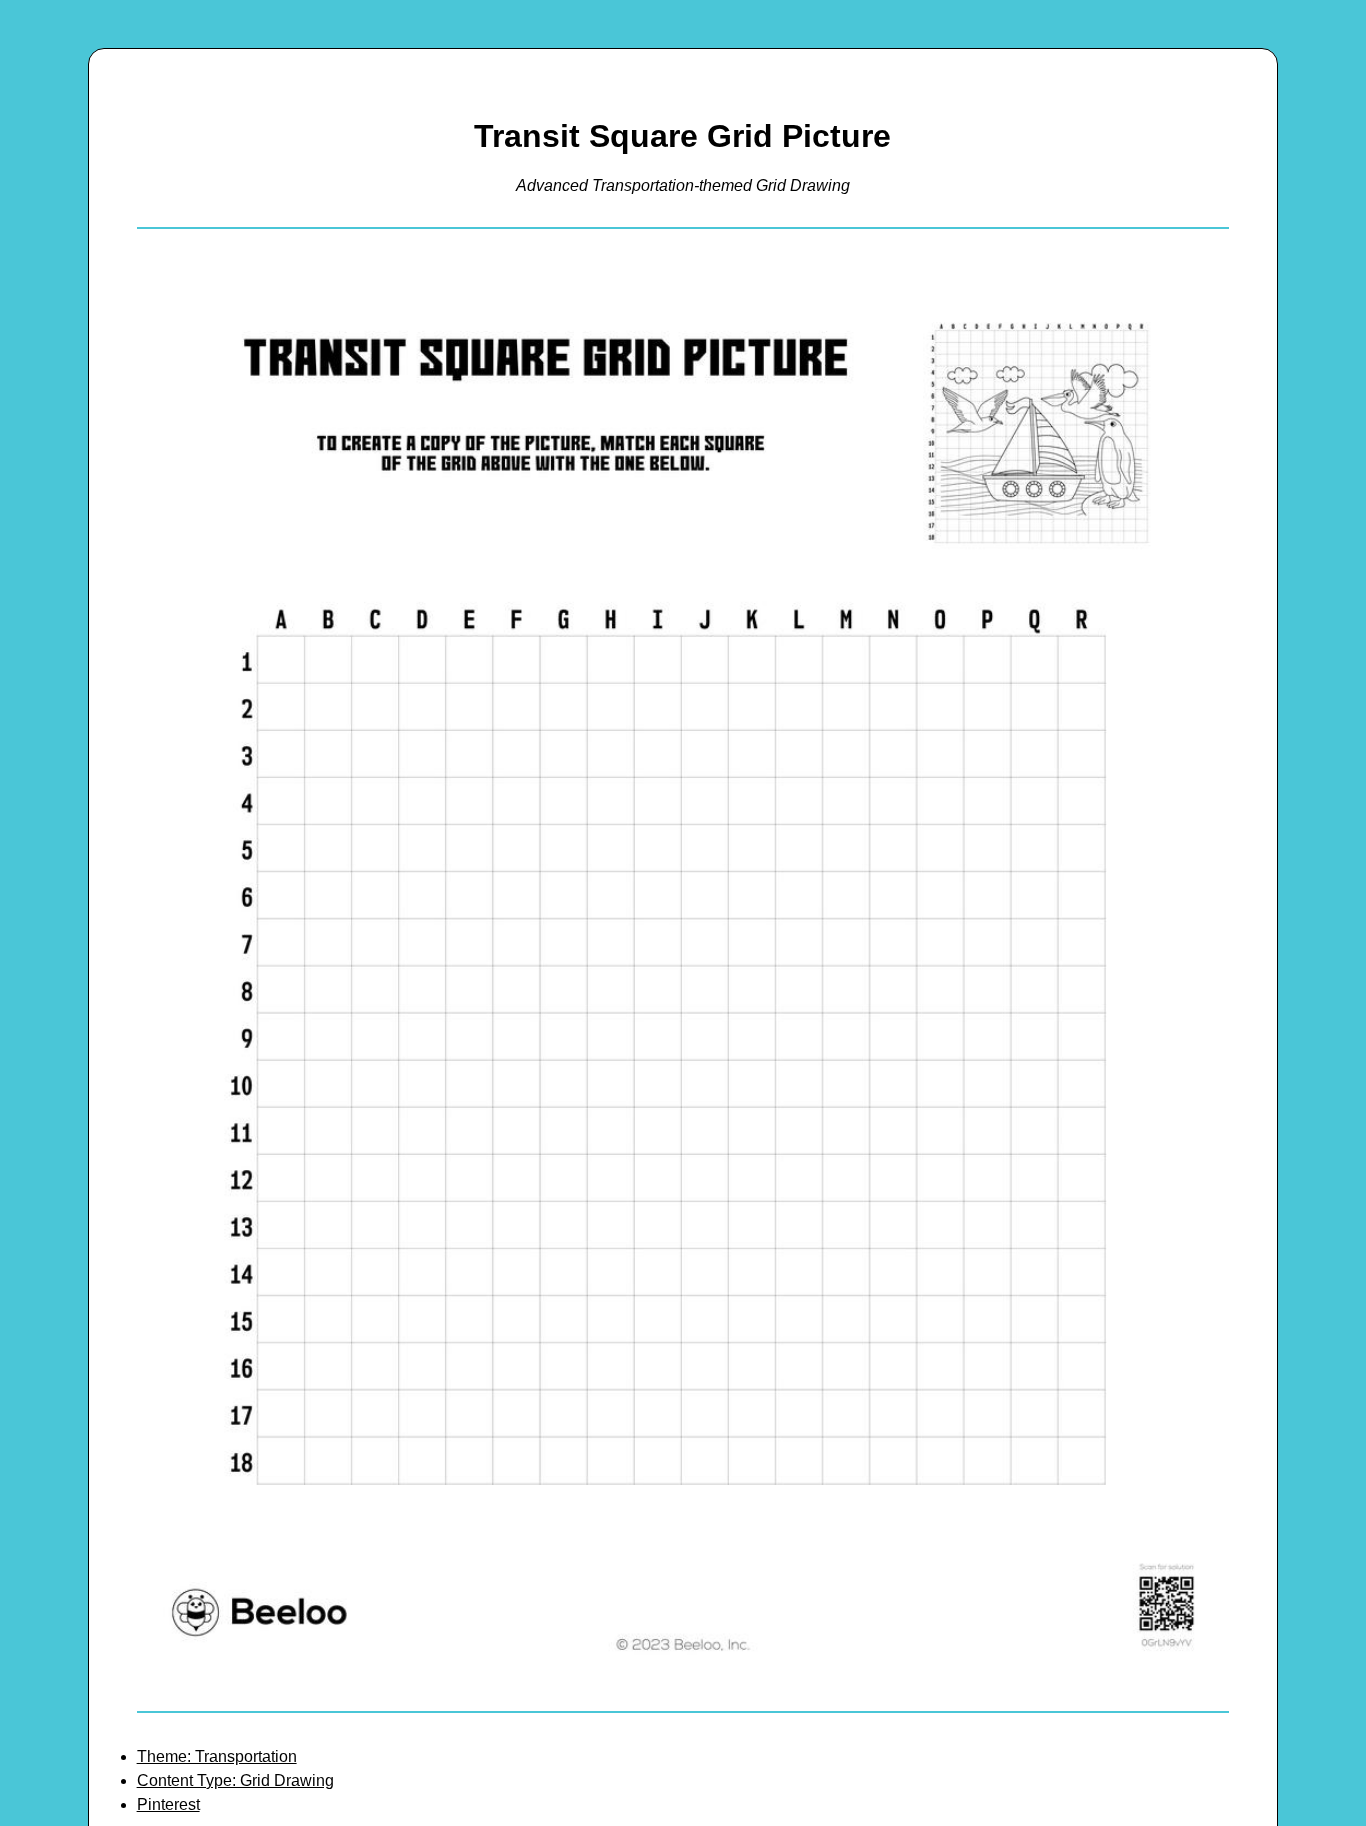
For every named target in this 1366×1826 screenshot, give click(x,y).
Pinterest (168, 1804)
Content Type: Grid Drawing (235, 1780)
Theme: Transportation (217, 1756)
